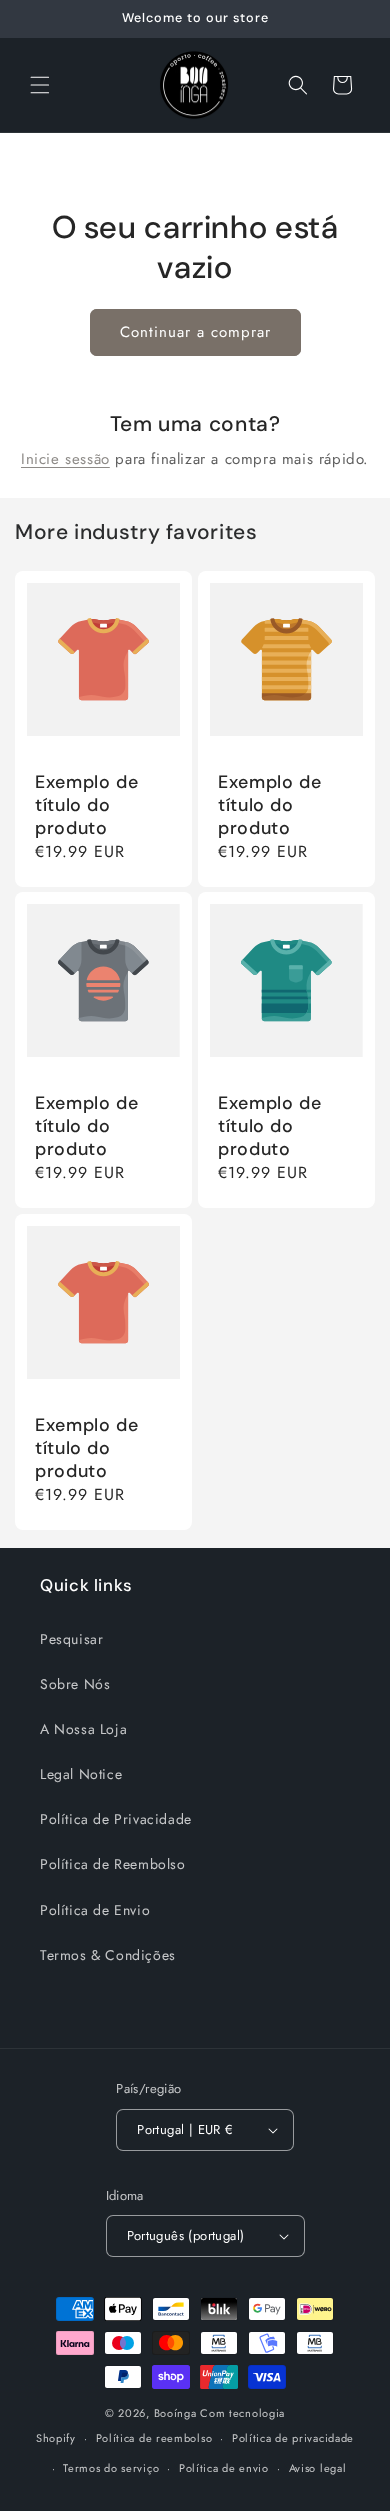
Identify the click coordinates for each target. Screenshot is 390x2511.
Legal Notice (81, 1774)
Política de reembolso (154, 2438)
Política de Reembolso (113, 1864)
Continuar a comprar (195, 332)
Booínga (175, 2413)
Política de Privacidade (116, 1819)
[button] (40, 85)
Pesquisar (71, 1639)
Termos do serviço (111, 2468)
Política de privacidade (293, 2438)
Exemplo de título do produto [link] (86, 805)
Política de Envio (95, 1910)
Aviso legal (318, 2468)
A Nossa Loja (83, 1729)
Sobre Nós (75, 1684)
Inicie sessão (65, 459)
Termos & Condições (108, 1955)
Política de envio (224, 2468)
